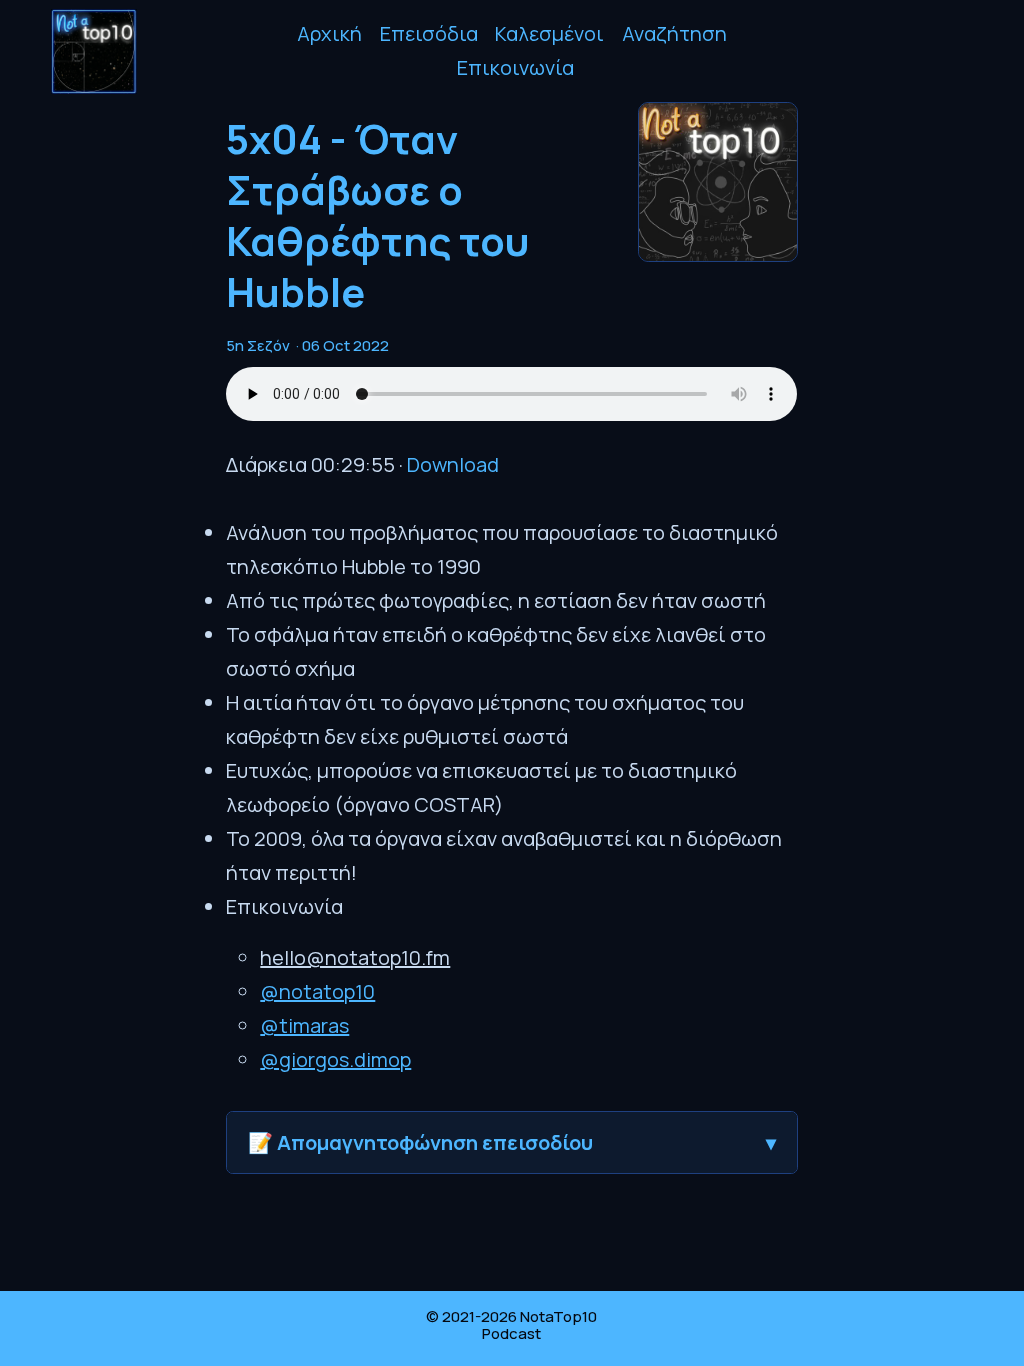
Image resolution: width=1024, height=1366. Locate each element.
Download (453, 464)
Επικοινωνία (515, 67)
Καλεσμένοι (549, 33)
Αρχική (329, 33)
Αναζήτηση (674, 33)
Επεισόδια (429, 33)
